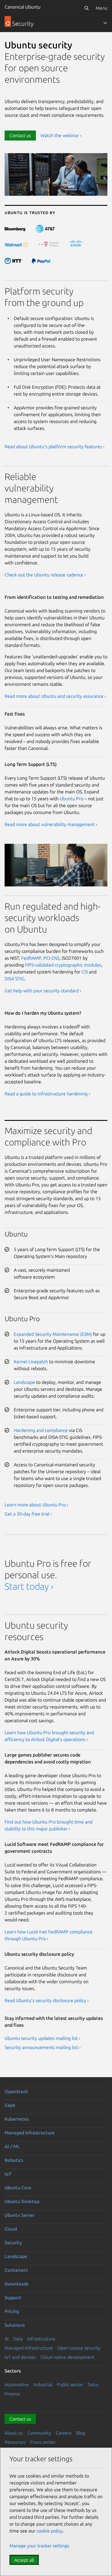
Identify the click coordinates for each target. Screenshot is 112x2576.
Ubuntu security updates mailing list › (43, 2038)
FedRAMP (31, 958)
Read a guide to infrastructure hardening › (47, 1094)
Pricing (12, 2311)
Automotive (17, 2385)
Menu (102, 8)
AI (7, 2339)
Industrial (43, 2385)
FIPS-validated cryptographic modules (63, 965)
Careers (64, 2433)
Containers (16, 2270)
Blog (81, 2433)
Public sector (70, 2385)
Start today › (29, 1586)
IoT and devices (20, 2357)
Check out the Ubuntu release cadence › (45, 575)
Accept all (24, 2560)
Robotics (14, 2160)
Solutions (15, 2325)
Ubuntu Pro (72, 799)
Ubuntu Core (18, 2188)
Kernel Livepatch (31, 1362)
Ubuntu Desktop (22, 2201)
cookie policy (50, 2531)
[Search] (86, 8)
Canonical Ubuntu (23, 7)
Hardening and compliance (41, 1430)
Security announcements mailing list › (43, 2047)
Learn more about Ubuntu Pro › (36, 1505)
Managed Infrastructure (29, 2348)
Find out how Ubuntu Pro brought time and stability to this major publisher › (49, 1825)
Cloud (11, 2229)
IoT (8, 2174)
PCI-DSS (51, 958)
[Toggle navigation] (105, 23)
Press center (43, 2442)
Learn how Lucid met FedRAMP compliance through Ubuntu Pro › (49, 1935)
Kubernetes (17, 2119)
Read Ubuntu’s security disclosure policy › (47, 2000)
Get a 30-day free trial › (28, 1514)
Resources (15, 2442)
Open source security (79, 2348)
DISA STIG (15, 979)
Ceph (10, 2105)
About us (14, 2433)
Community (39, 2433)
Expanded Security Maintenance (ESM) (53, 1334)
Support (13, 2298)
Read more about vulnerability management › (51, 824)
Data (18, 2339)
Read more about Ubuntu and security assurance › (55, 696)
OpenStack (16, 2091)
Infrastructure (41, 2339)
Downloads (17, 2284)
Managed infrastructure (30, 2133)
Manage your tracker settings (39, 2546)
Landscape (24, 1382)
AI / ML (12, 2146)
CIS (85, 972)
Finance (12, 2394)
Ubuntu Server (20, 2215)
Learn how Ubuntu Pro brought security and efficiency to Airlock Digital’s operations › (49, 1736)
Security (13, 2243)
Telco (93, 2385)
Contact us (20, 135)
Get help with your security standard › (43, 991)
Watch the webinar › (61, 135)
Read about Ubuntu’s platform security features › (55, 447)
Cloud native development (67, 2357)
